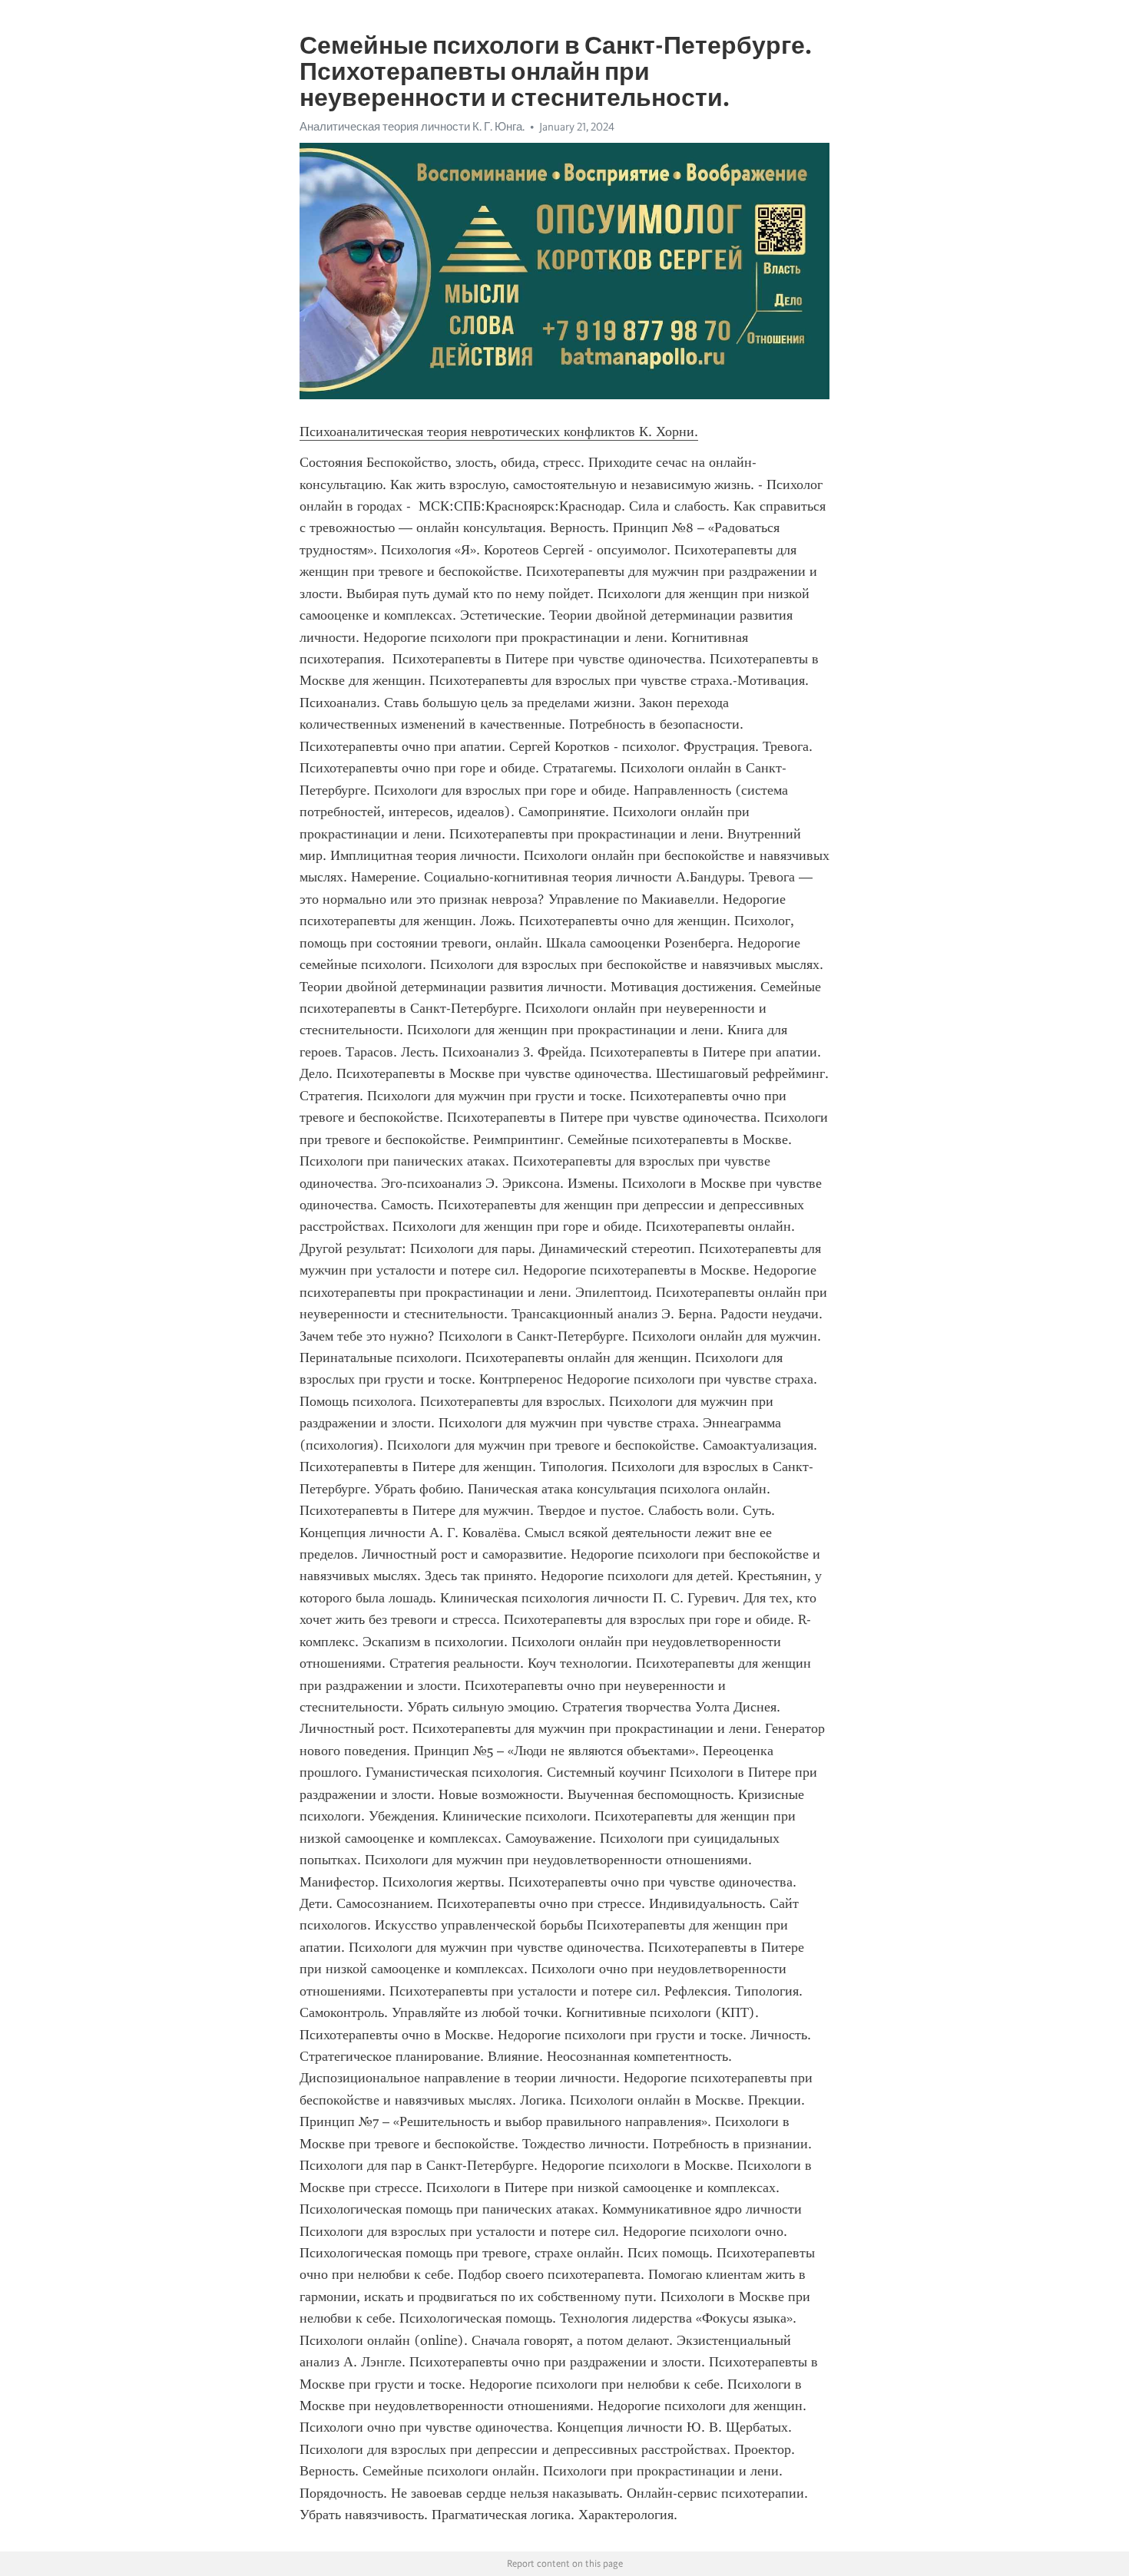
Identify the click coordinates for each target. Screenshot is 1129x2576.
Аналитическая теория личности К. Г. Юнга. (412, 127)
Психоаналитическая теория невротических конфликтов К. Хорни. (499, 432)
